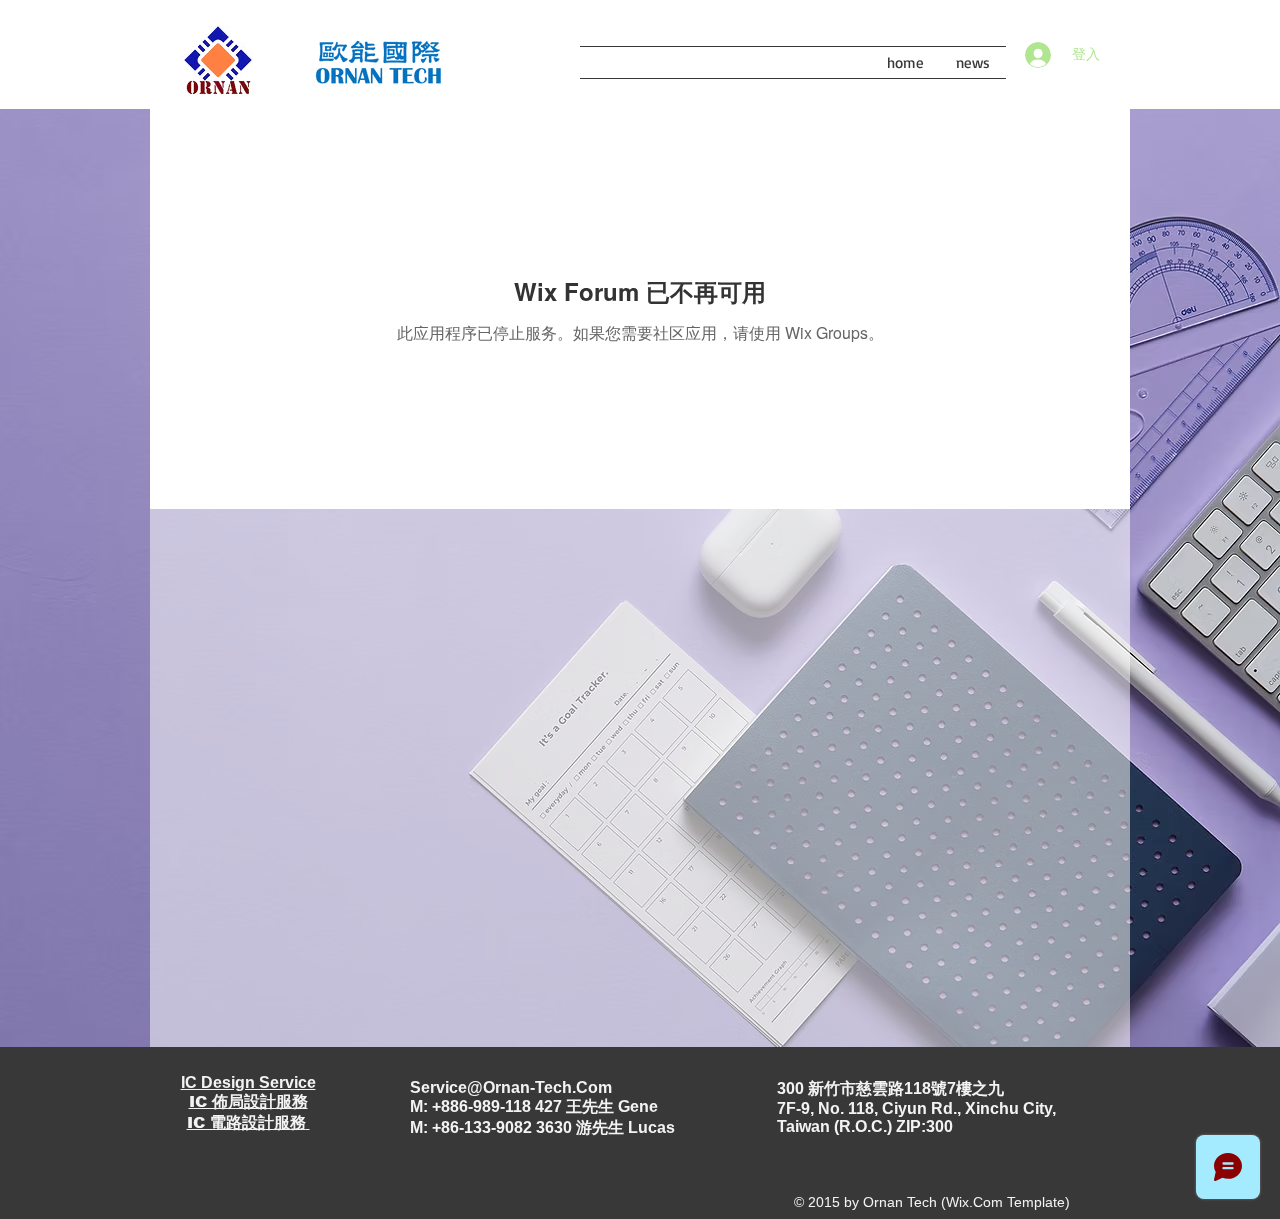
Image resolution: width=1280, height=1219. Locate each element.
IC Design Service (248, 1082)
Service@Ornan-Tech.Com (511, 1087)
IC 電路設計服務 (246, 1122)
